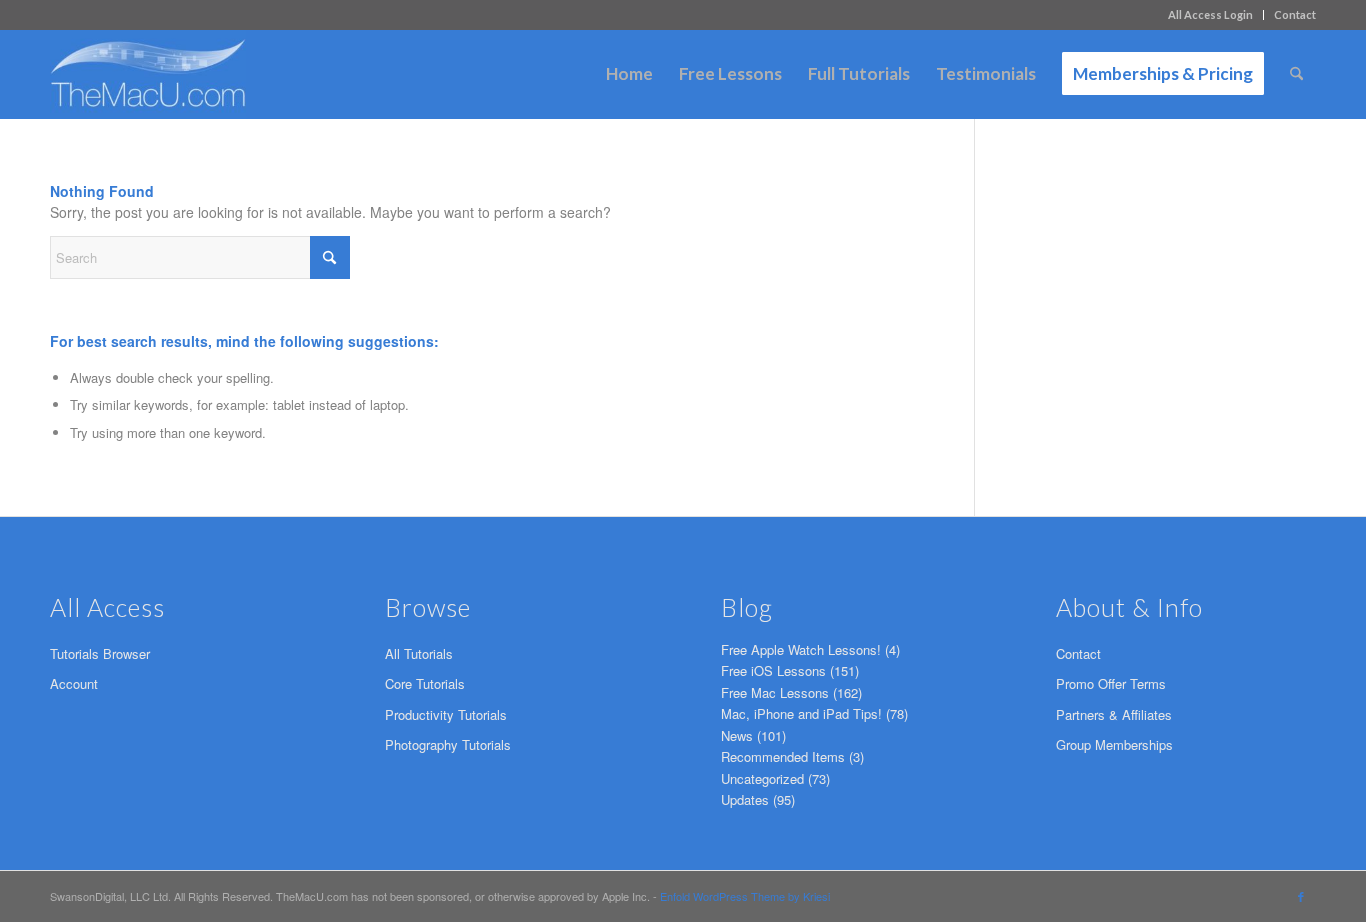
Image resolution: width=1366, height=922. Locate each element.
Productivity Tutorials (446, 714)
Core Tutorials (425, 683)
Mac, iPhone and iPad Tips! (801, 713)
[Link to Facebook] (1301, 896)
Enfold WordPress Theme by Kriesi (745, 896)
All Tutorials (419, 653)
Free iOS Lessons (773, 670)
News (737, 735)
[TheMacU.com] (148, 74)
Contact (1295, 14)
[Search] (1296, 74)
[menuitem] (1211, 15)
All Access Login (1210, 14)
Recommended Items (783, 756)
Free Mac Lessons (775, 692)
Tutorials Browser (100, 653)
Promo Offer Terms (1111, 683)
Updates (745, 799)
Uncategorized (762, 778)
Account (74, 683)
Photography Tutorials (448, 744)
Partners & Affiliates (1114, 714)
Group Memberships (1114, 744)
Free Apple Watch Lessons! (801, 649)
